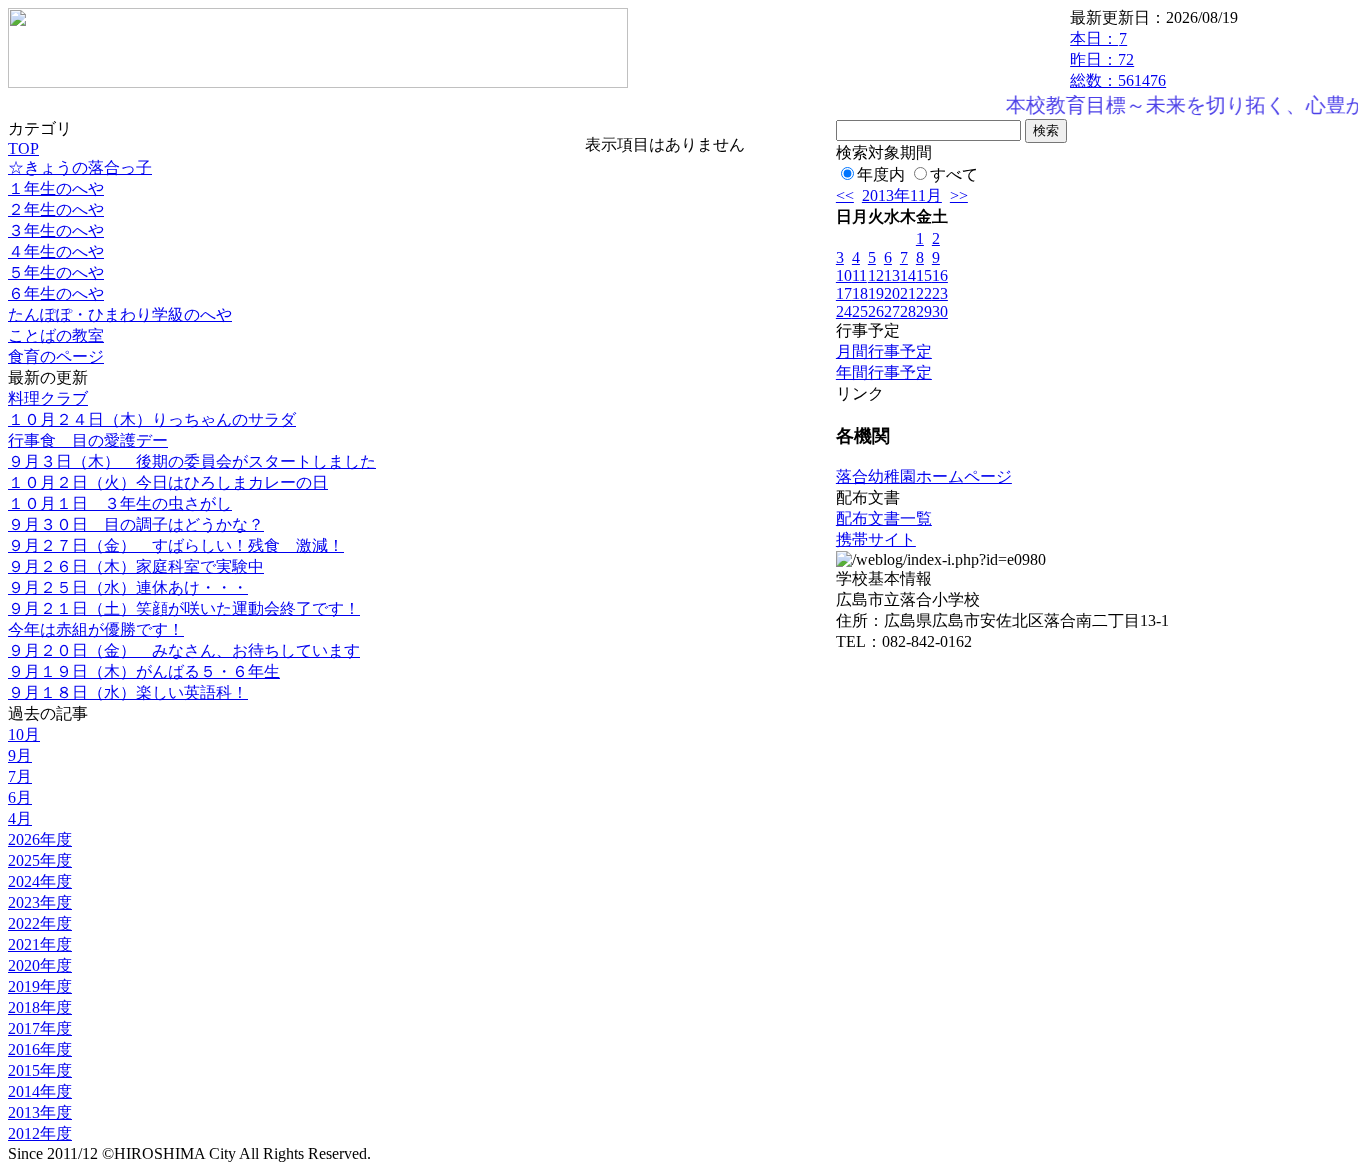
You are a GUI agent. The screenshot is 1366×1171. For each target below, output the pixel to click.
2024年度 (40, 881)
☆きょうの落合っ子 (80, 167)
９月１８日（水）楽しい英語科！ (128, 692)
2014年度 (40, 1091)
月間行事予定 (884, 351)
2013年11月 (902, 195)
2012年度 (40, 1133)
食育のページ (56, 356)
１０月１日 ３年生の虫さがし (120, 503)
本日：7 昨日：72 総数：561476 (1118, 59)
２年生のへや (56, 209)
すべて (954, 174)
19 (876, 293)
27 (892, 311)
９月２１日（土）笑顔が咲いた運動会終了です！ (184, 608)
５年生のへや (56, 272)
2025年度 (40, 860)
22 (924, 293)
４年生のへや (56, 251)
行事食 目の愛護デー (88, 440)
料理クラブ (48, 398)
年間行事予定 (884, 372)
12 (876, 275)
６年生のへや (56, 293)
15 (924, 275)
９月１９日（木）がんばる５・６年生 (144, 671)
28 (908, 311)
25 (860, 311)
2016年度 (40, 1049)
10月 (24, 734)
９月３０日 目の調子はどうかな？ (136, 524)
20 (892, 293)
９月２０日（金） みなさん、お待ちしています (184, 650)
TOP (23, 148)
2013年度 (40, 1112)
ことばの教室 (56, 335)
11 (859, 275)
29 (924, 311)
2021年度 (40, 944)
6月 (20, 797)
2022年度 (40, 923)
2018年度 (40, 1007)
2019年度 (40, 986)
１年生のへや (56, 188)
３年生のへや (56, 230)
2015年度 (40, 1070)
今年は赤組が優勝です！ (96, 629)
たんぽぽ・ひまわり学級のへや (120, 314)
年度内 (881, 174)
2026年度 (40, 839)
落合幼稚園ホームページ (924, 476)
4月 (20, 818)
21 (908, 293)
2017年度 (40, 1028)
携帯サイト (876, 539)
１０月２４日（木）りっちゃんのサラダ (152, 419)
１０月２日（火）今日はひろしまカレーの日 (168, 482)
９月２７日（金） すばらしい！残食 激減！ (176, 545)
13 (892, 275)
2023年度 (40, 902)
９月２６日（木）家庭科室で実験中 (136, 566)
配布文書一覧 (884, 518)
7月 (20, 776)
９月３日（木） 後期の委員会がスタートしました (192, 461)
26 (876, 311)
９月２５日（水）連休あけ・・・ (128, 587)
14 (908, 275)
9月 (20, 755)
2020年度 (40, 965)
